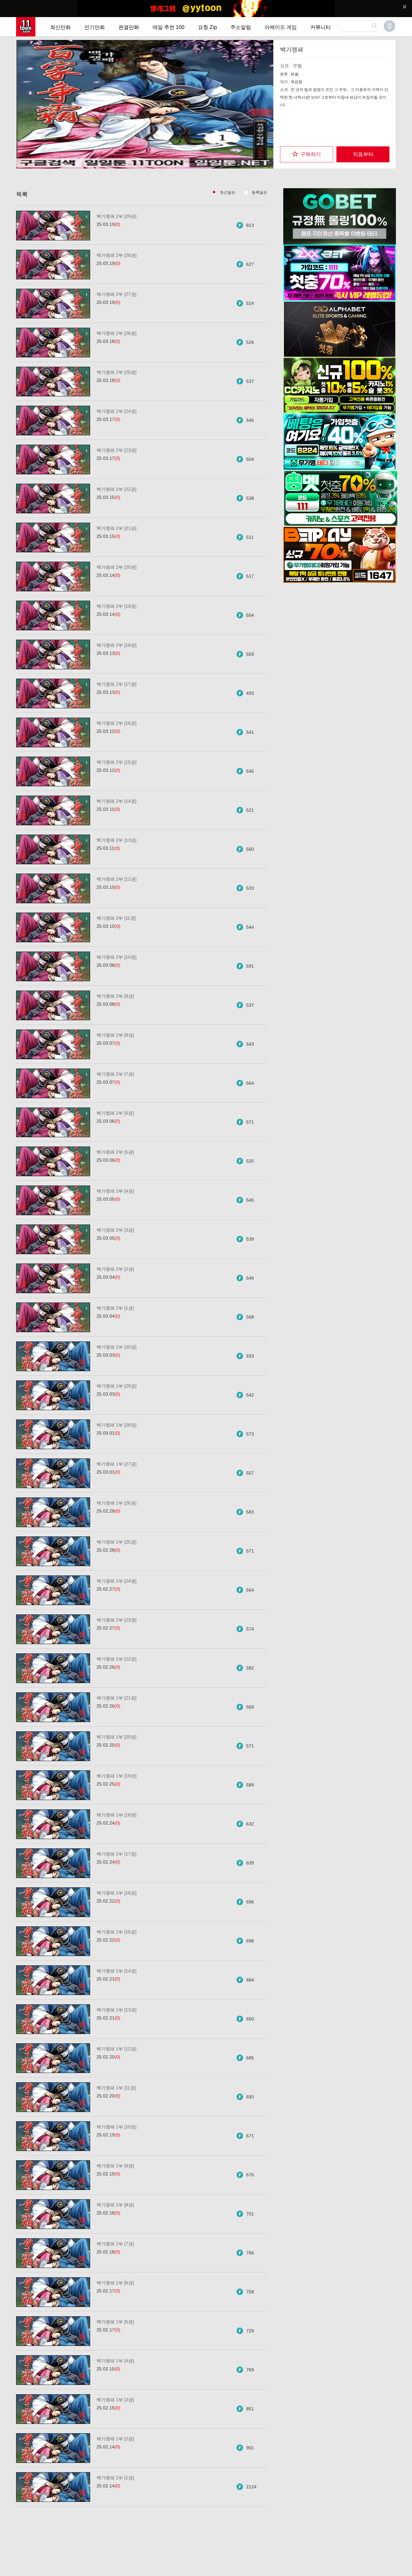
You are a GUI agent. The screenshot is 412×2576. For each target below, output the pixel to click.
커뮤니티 (321, 27)
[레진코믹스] (26, 27)
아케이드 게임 (281, 27)
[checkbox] (307, 154)
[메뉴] (389, 26)
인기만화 (95, 27)
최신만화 (61, 27)
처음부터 (363, 154)
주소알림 (241, 27)
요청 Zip (207, 27)
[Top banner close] (405, 7)
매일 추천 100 (169, 27)
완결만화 (129, 27)
